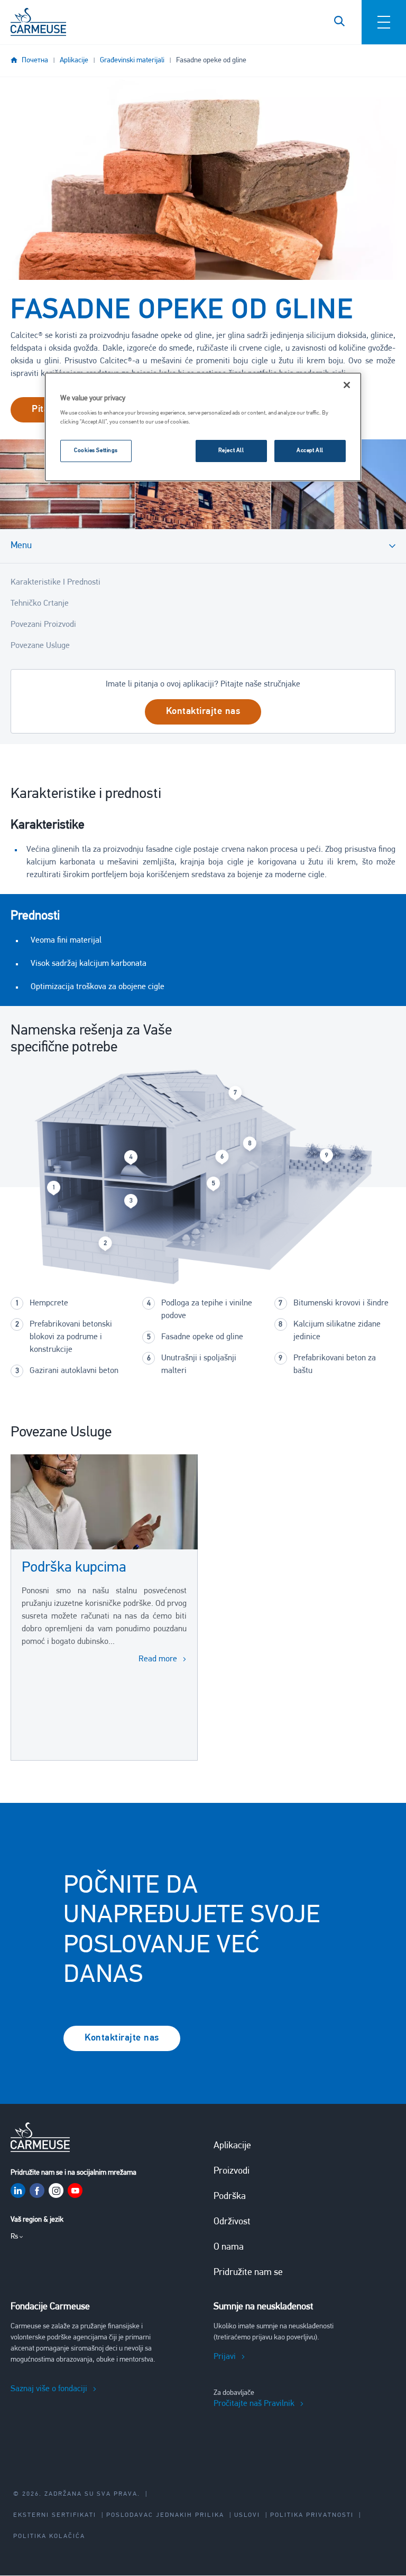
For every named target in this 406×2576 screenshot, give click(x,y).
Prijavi (225, 2357)
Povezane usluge (40, 646)
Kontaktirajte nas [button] (203, 712)
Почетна (35, 60)
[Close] (347, 385)
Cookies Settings (96, 450)
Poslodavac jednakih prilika (165, 2515)
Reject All (231, 450)
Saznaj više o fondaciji (49, 2389)
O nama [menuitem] (229, 2248)
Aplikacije (74, 60)
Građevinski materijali (132, 60)
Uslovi (247, 2515)
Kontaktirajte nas (122, 2038)
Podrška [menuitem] (230, 2197)
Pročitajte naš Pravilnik (254, 2404)
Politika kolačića (49, 2536)
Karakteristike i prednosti (56, 582)
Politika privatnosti (312, 2515)
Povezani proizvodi (43, 625)
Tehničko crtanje (40, 604)
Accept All (310, 450)
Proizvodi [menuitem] (232, 2171)
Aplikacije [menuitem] (232, 2146)
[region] (203, 427)
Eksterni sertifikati (55, 2515)
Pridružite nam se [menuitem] (248, 2273)
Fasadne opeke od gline (211, 60)
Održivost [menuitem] (232, 2222)
